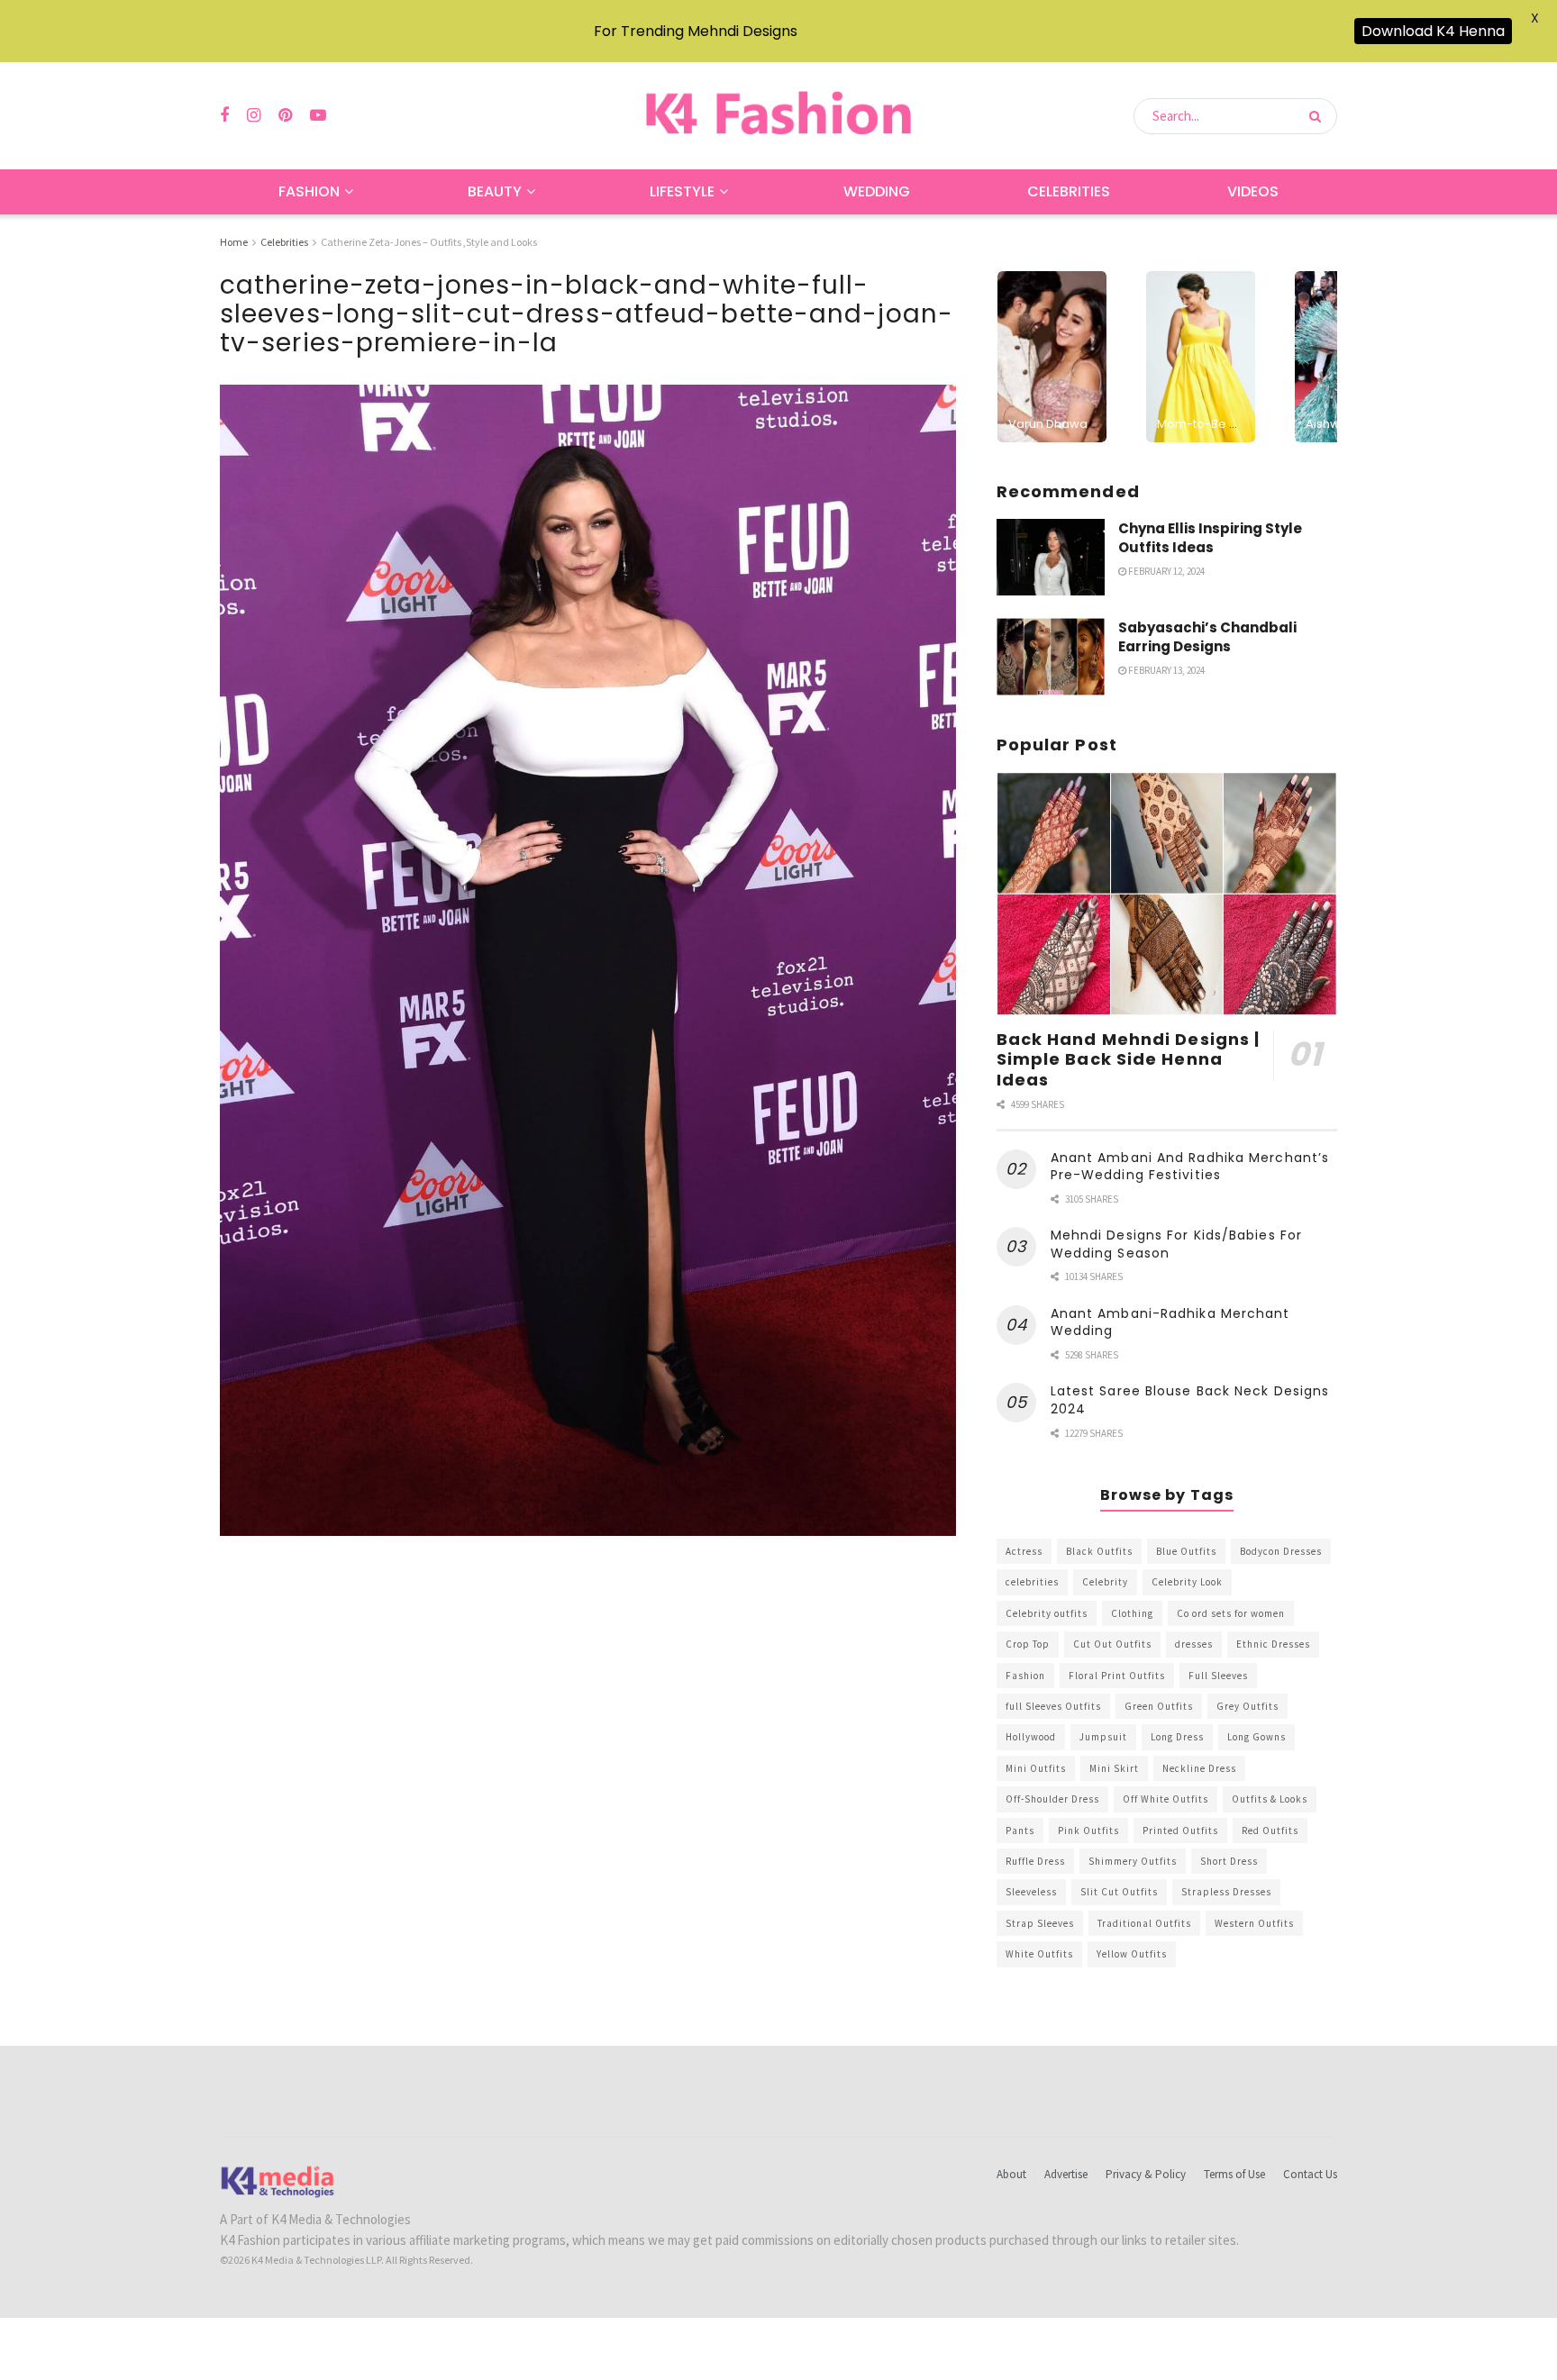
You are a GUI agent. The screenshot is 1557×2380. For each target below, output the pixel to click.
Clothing (1132, 1613)
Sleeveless (1031, 1892)
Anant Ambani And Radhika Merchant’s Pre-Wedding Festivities (1190, 1167)
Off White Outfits (1165, 1799)
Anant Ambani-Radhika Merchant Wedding (1170, 1322)
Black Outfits (1099, 1551)
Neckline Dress (1199, 1768)
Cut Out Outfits (1112, 1644)
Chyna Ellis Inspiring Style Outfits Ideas (1210, 538)
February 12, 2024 (1165, 571)
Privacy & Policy (1146, 2174)
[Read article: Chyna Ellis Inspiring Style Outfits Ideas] (1051, 558)
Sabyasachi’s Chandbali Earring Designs (1207, 637)
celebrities (1032, 1582)
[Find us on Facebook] (224, 116)
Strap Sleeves (1040, 1923)
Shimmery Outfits (1133, 1861)
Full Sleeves (1218, 1676)
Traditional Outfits (1144, 1923)
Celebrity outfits (1047, 1613)
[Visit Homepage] (778, 116)
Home (234, 242)
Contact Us (1310, 2174)
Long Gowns (1257, 1737)
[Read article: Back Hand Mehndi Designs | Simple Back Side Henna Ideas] (1167, 894)
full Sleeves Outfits (1053, 1706)
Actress (1024, 1551)
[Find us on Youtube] (318, 116)
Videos (1253, 191)
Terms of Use (1234, 2174)
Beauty (495, 191)
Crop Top (1028, 1644)
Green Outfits (1159, 1706)
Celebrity (1105, 1582)
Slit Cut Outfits (1119, 1892)
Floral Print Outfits (1117, 1676)
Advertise (1066, 2174)
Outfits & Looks (1270, 1799)
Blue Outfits (1186, 1551)
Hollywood (1031, 1737)
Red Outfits (1270, 1830)
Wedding (877, 191)
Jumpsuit (1103, 1737)
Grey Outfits (1247, 1706)
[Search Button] (1319, 116)
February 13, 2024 (1165, 670)
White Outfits (1039, 1954)
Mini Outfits (1036, 1768)
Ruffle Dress (1035, 1861)
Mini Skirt (1114, 1768)
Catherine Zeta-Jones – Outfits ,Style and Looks (429, 242)
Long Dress (1177, 1737)
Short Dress (1229, 1861)
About (1011, 2174)
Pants (1020, 1830)
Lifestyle (682, 191)
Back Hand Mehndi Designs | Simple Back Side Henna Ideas (1129, 1059)
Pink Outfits (1088, 1830)
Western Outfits (1254, 1923)
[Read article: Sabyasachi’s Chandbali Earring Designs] (1051, 657)
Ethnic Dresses (1273, 1644)
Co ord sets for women (1231, 1613)
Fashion (309, 191)
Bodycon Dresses (1281, 1551)
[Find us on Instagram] (254, 116)
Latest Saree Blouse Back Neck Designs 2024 (1190, 1400)
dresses (1194, 1644)
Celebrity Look (1187, 1582)
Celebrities (1069, 191)
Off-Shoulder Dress (1052, 1799)
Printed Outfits (1180, 1830)
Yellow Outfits (1132, 1954)
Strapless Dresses (1226, 1892)
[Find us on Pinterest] (285, 116)
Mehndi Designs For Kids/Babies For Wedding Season (1176, 1244)
